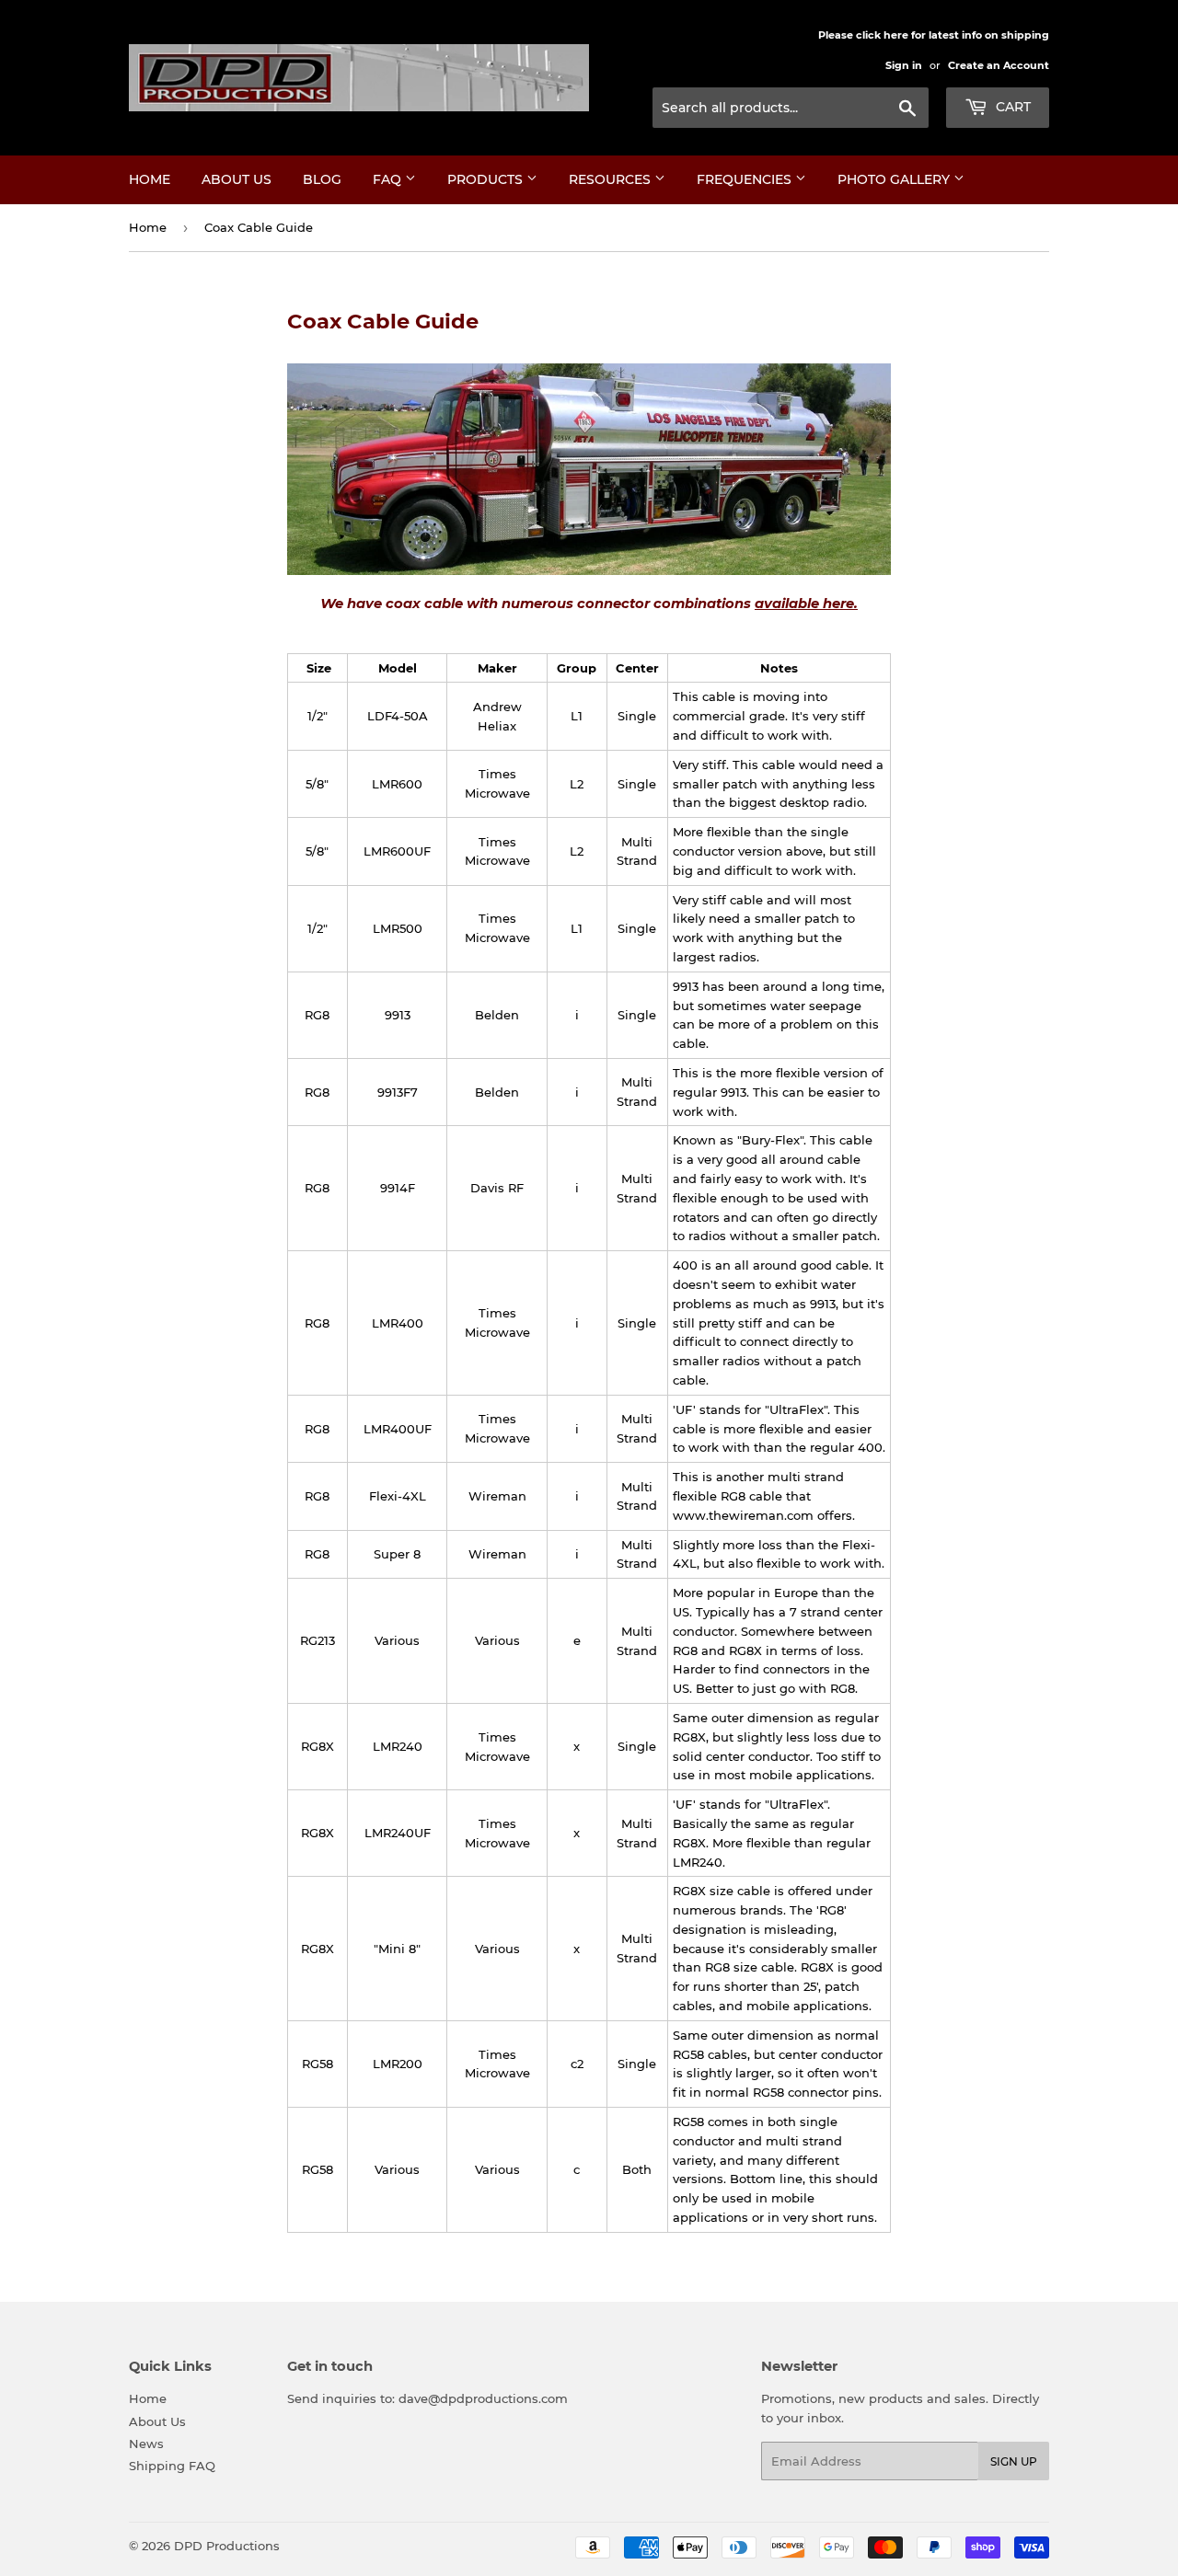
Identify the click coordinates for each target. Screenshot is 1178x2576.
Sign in (904, 65)
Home (150, 179)
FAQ (389, 179)
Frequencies (746, 179)
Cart (1011, 107)
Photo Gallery (895, 179)
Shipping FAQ (172, 2466)
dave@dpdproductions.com (483, 2398)
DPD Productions (227, 2546)
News (146, 2444)
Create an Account (999, 65)
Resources (612, 179)
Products (487, 179)
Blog (322, 179)
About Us (237, 179)
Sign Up (1014, 2461)
